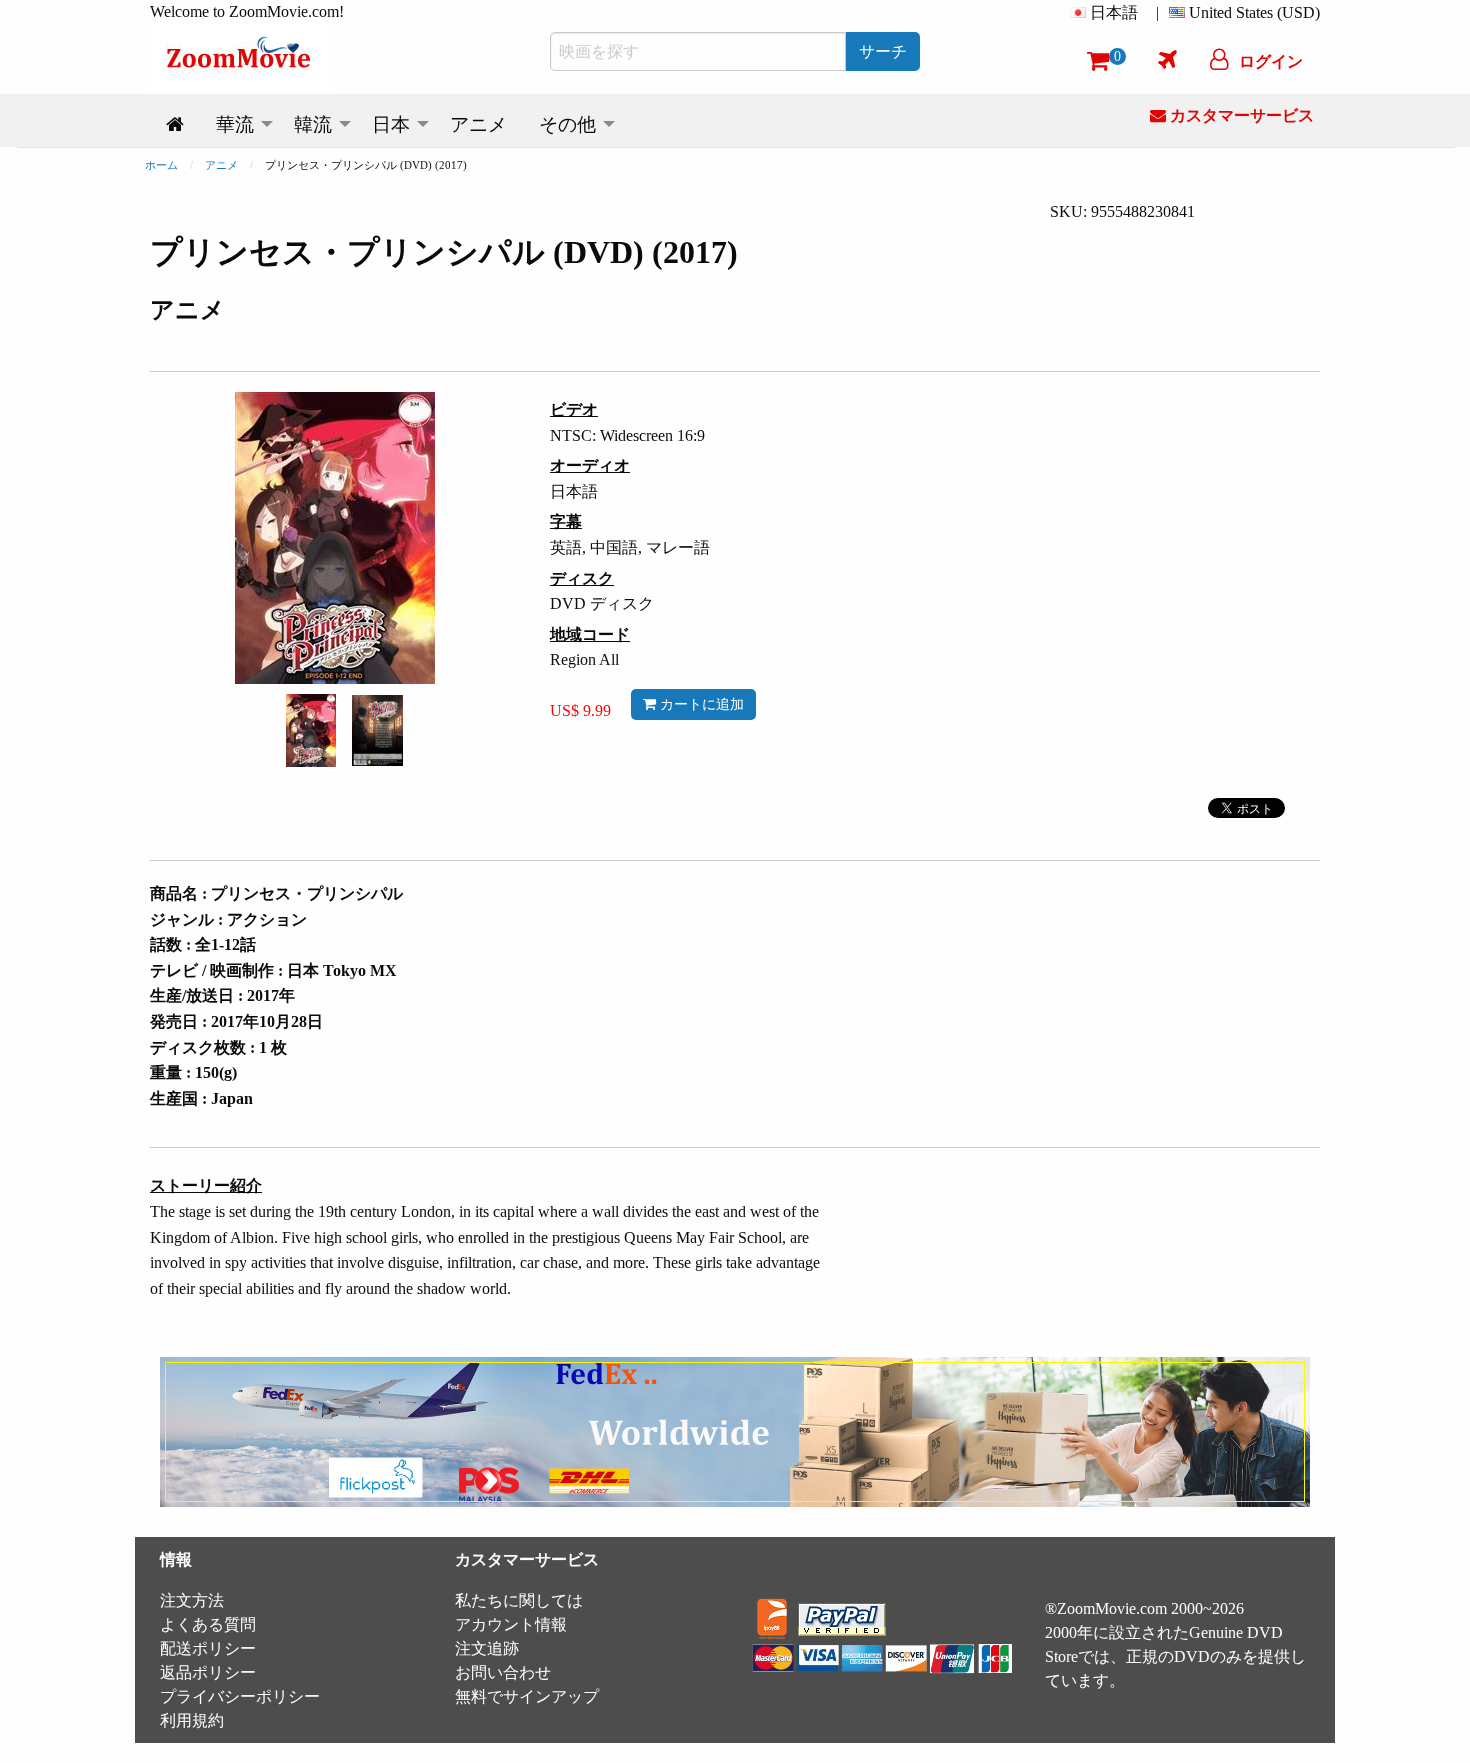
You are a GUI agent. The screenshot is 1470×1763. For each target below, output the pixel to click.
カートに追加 (700, 704)
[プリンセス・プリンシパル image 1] (311, 730)
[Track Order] (1167, 59)
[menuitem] (1108, 13)
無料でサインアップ (527, 1696)
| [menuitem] (1157, 12)
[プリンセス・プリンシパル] (311, 728)
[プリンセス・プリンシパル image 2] (377, 731)
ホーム (161, 165)
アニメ (221, 165)
